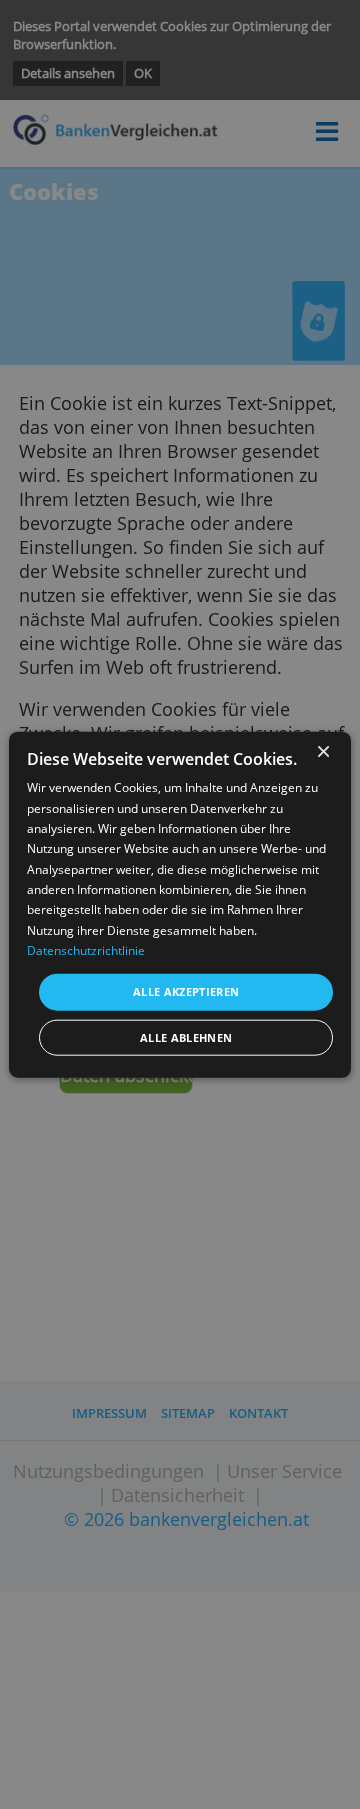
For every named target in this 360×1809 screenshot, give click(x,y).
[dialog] (180, 904)
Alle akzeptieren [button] (186, 991)
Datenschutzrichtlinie (86, 950)
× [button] (322, 751)
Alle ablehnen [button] (186, 1037)
